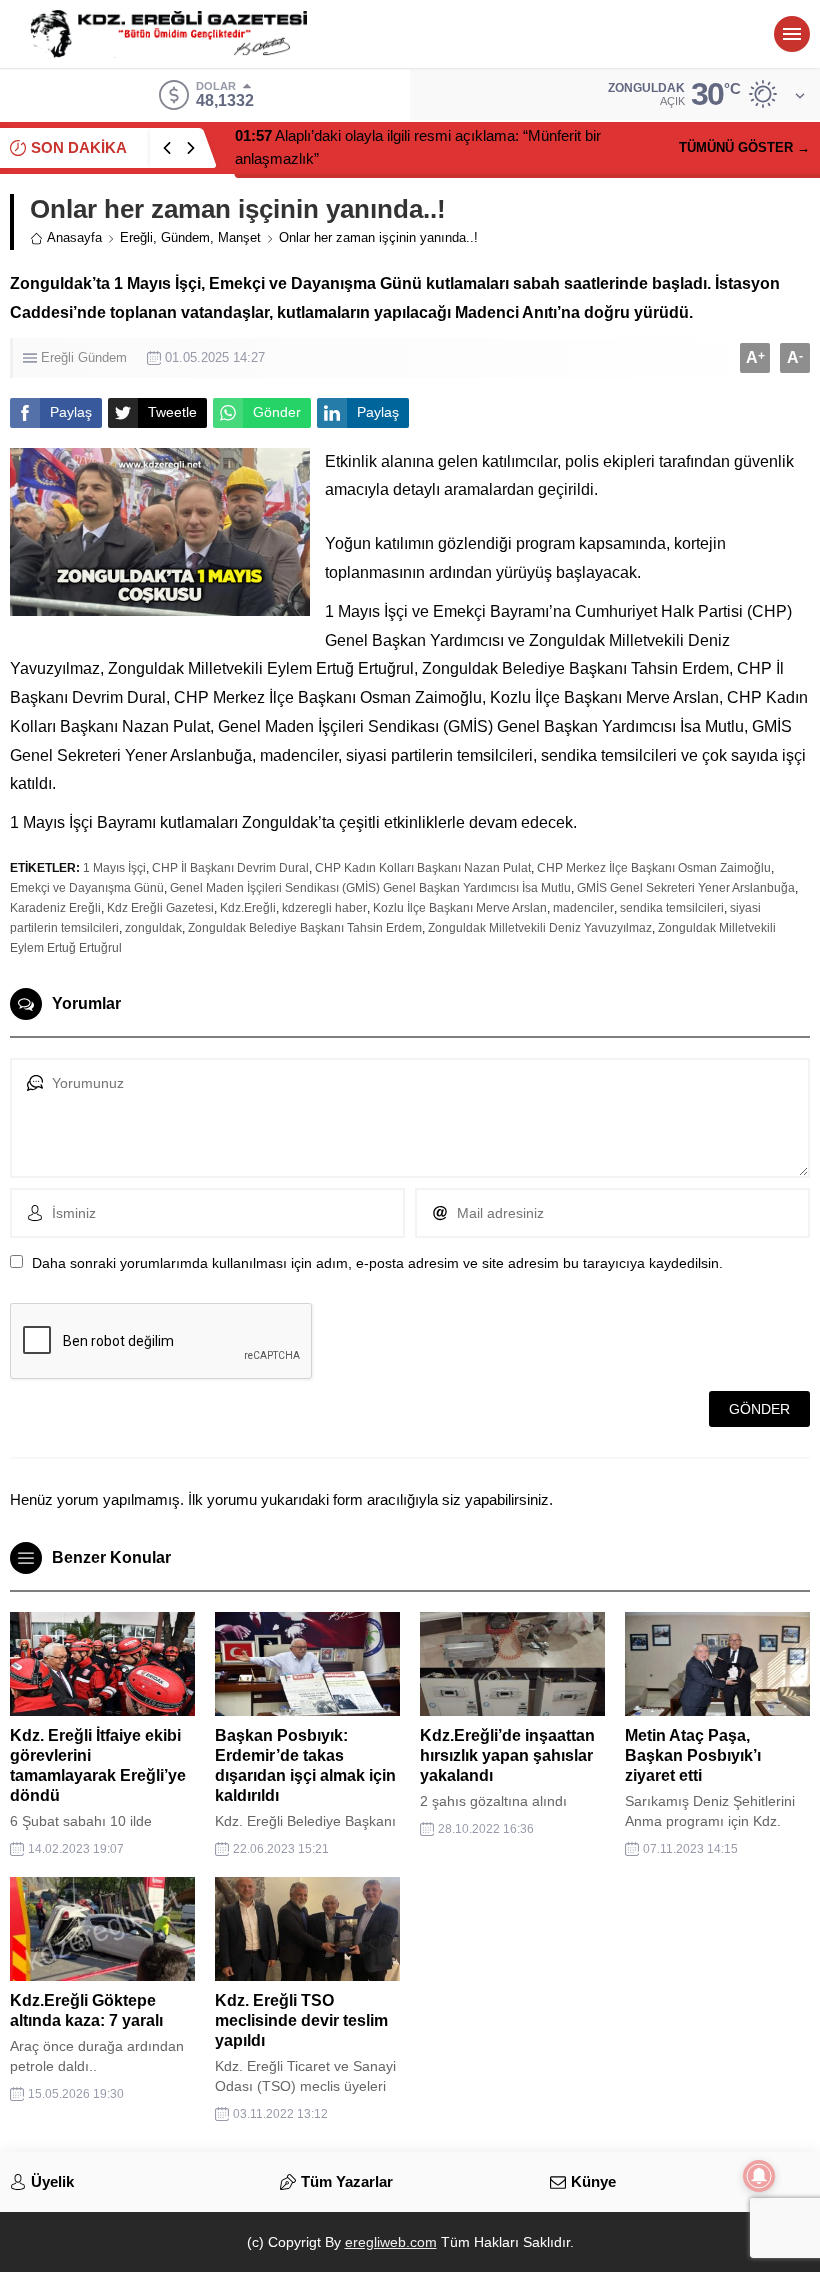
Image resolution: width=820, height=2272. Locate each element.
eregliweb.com (391, 2242)
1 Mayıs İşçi (114, 868)
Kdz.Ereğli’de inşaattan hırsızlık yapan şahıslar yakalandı (507, 1755)
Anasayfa (74, 237)
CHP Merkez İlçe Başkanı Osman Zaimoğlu (654, 868)
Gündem (185, 237)
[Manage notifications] (759, 2176)
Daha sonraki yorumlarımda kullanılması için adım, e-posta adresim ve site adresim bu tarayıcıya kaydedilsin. (377, 1263)
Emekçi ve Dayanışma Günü (87, 888)
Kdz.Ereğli (248, 908)
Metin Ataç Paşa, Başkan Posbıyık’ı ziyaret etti (693, 1755)
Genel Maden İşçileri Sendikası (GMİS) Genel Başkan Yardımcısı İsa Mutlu (370, 888)
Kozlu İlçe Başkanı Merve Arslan (460, 908)
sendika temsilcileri (672, 908)
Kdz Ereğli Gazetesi (160, 908)
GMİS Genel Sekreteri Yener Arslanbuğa (686, 888)
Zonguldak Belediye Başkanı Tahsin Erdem (305, 928)
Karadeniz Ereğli (55, 908)
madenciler (583, 908)
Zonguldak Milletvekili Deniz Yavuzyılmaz (540, 928)
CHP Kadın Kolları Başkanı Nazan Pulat (423, 868)
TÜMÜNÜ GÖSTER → (744, 147)
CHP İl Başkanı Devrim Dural (230, 868)
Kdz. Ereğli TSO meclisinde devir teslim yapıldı (301, 2020)
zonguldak (153, 928)
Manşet (239, 237)
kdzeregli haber (324, 908)
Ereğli (136, 237)
